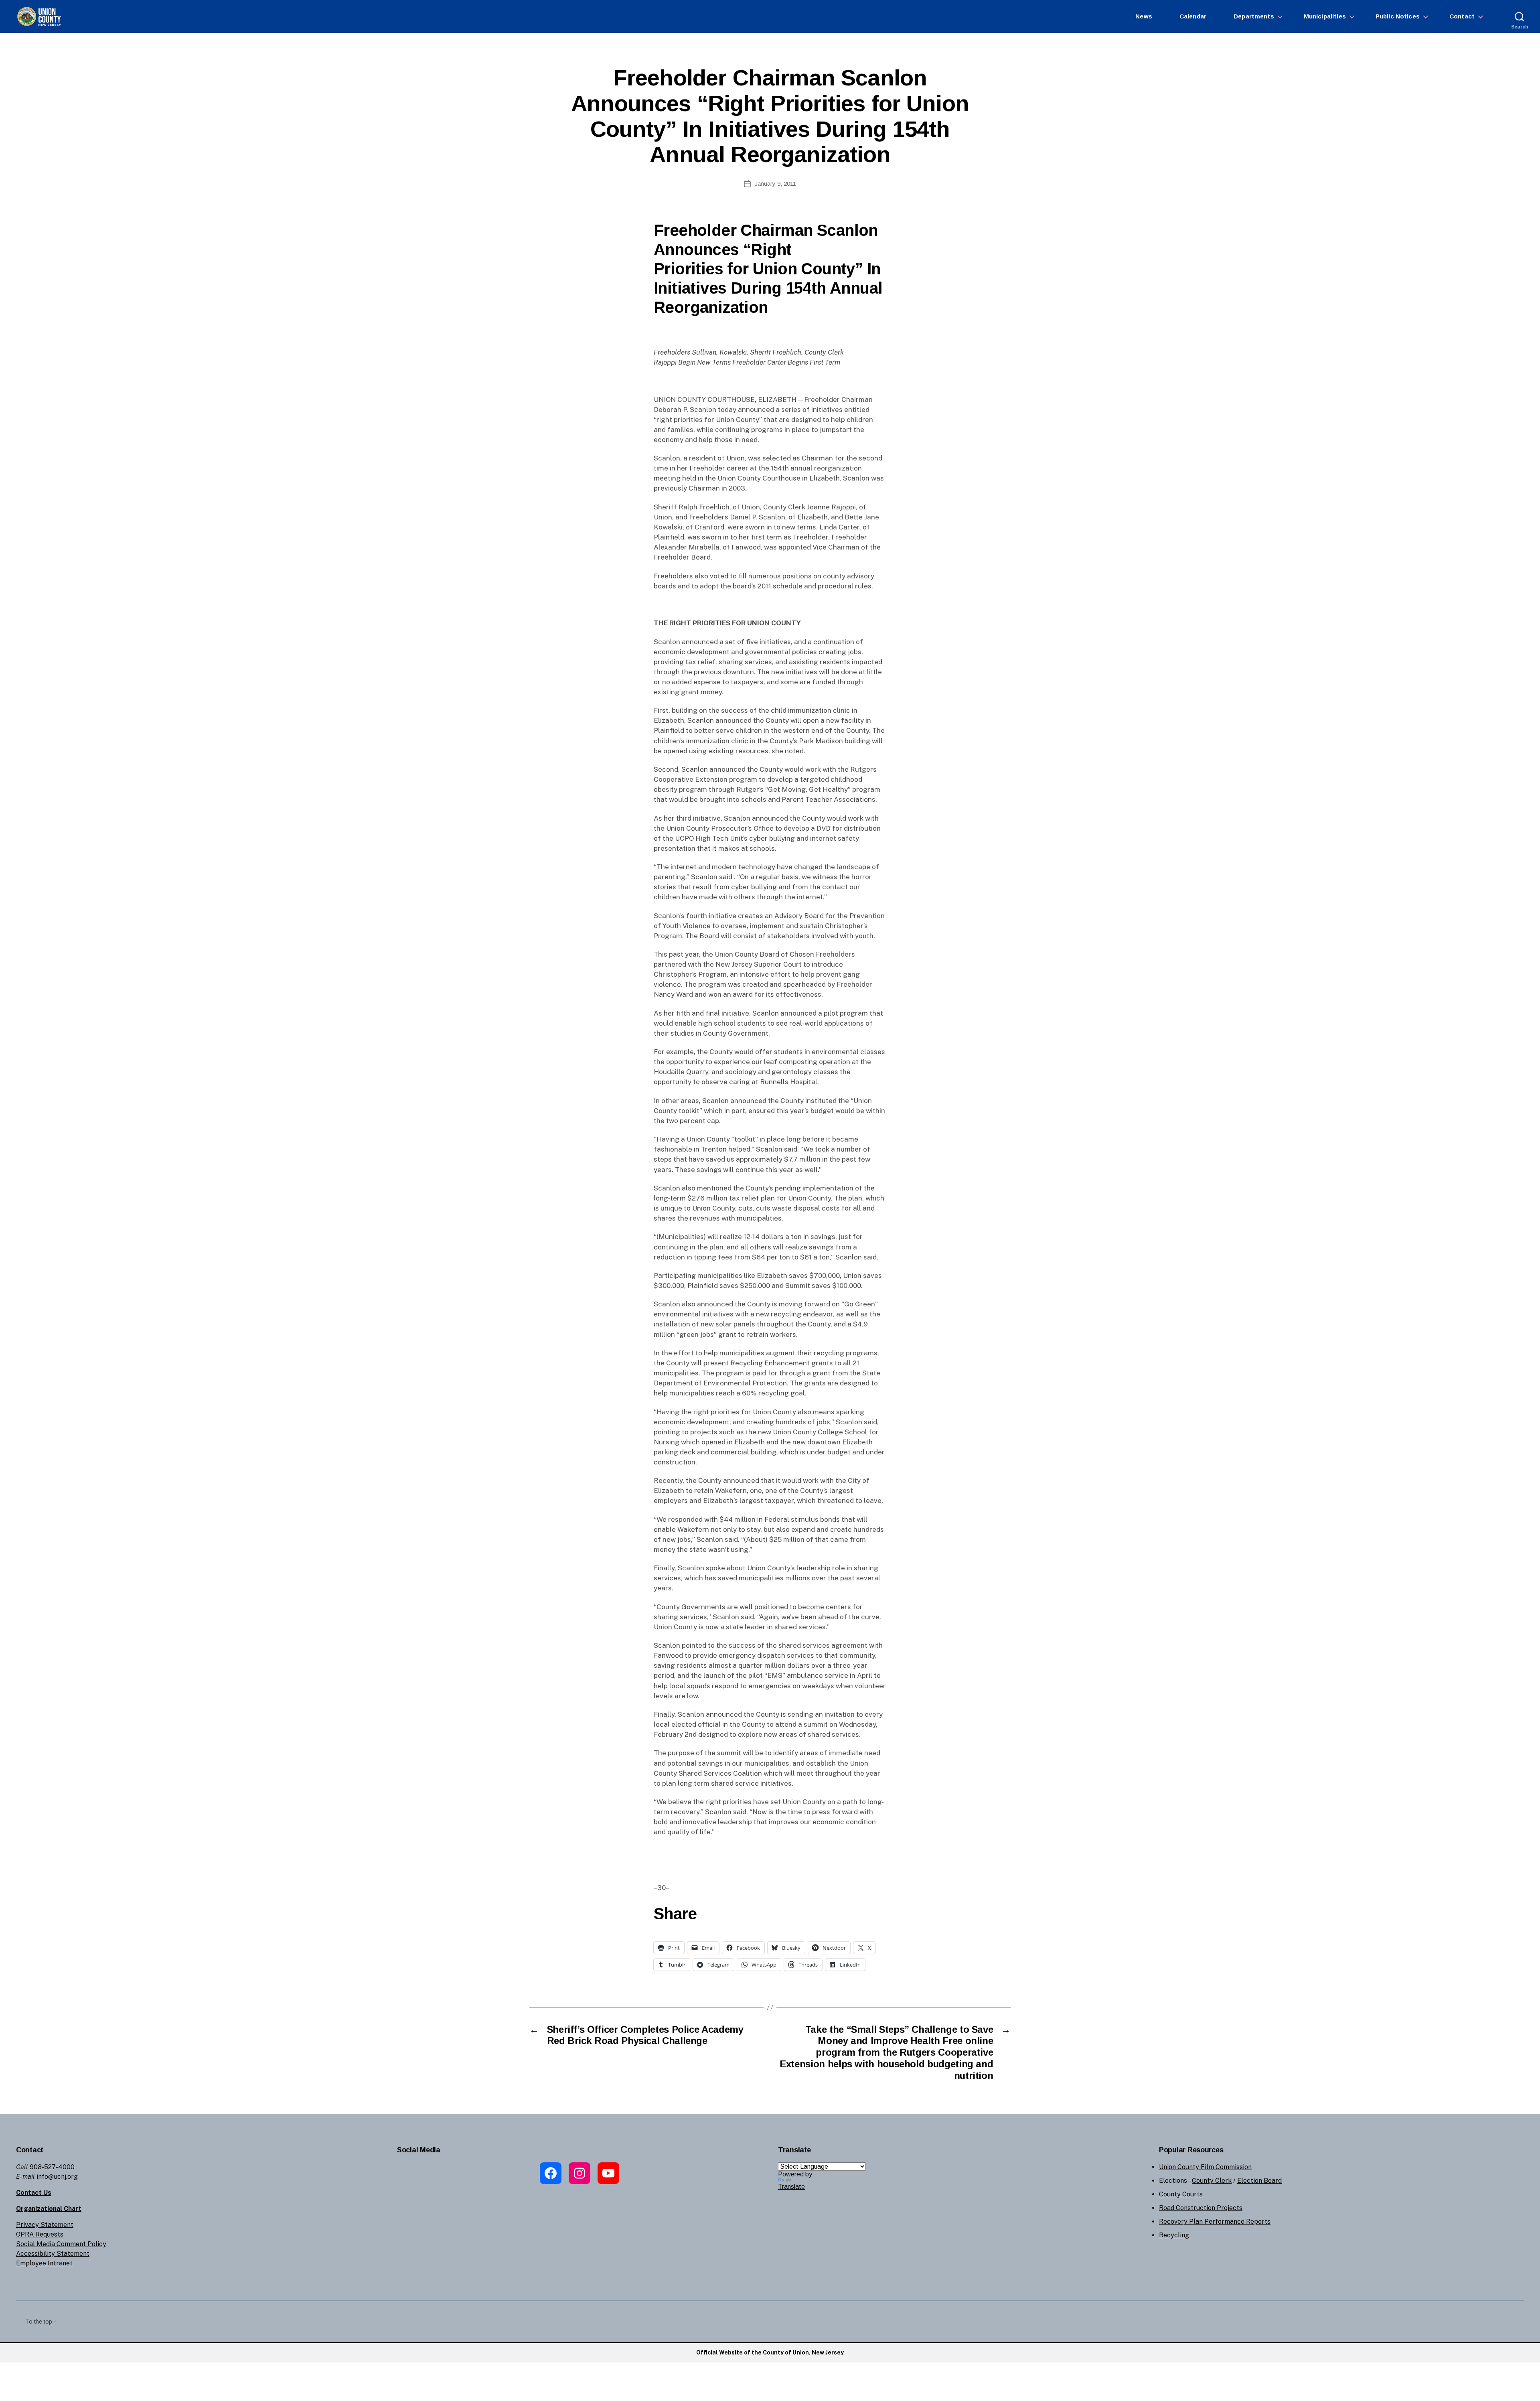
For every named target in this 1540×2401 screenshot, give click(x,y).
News (1144, 16)
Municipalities (1325, 16)
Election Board (1259, 2181)
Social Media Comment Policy (61, 2244)
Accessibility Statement (53, 2254)
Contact (1462, 16)
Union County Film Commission (1205, 2167)
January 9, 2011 (775, 184)
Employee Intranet (44, 2263)
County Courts (1181, 2194)
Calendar (1193, 16)
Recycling (1174, 2235)
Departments (1254, 16)
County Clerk (1212, 2181)
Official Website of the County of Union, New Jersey (770, 2352)
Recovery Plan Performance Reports (1215, 2222)
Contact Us (34, 2193)
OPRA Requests (40, 2234)
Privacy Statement (45, 2225)
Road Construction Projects (1201, 2208)
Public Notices (1398, 16)
